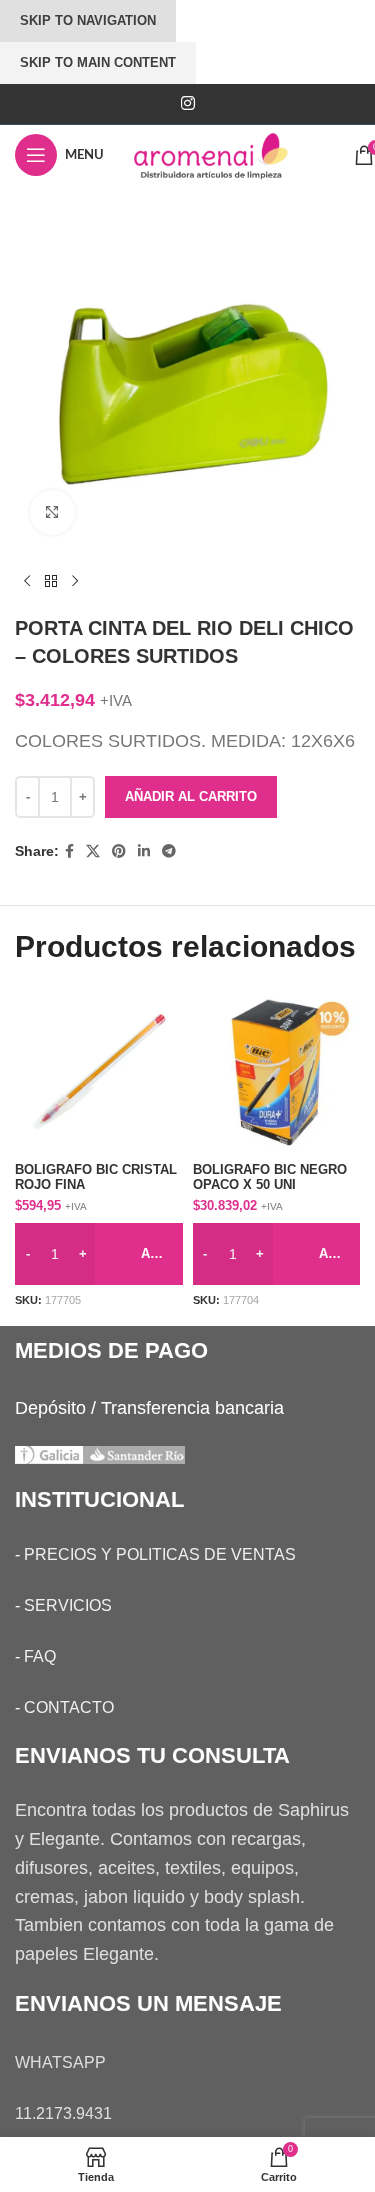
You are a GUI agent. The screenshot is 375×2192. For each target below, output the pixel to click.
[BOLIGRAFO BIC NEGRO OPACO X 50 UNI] (277, 1072)
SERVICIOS (68, 1605)
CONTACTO (69, 1707)
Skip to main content (98, 62)
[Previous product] (27, 582)
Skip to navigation (88, 20)
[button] (99, 1254)
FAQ (40, 1656)
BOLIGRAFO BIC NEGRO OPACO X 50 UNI (270, 1177)
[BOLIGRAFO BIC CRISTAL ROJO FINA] (99, 1072)
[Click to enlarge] (52, 512)
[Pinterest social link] (119, 851)
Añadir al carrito (191, 796)
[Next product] (75, 582)
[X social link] (93, 851)
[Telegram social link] (169, 851)
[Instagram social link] (187, 103)
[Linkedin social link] (144, 851)
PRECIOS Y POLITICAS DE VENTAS (160, 1554)
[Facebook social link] (69, 851)
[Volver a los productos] (51, 582)
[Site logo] (229, 154)
